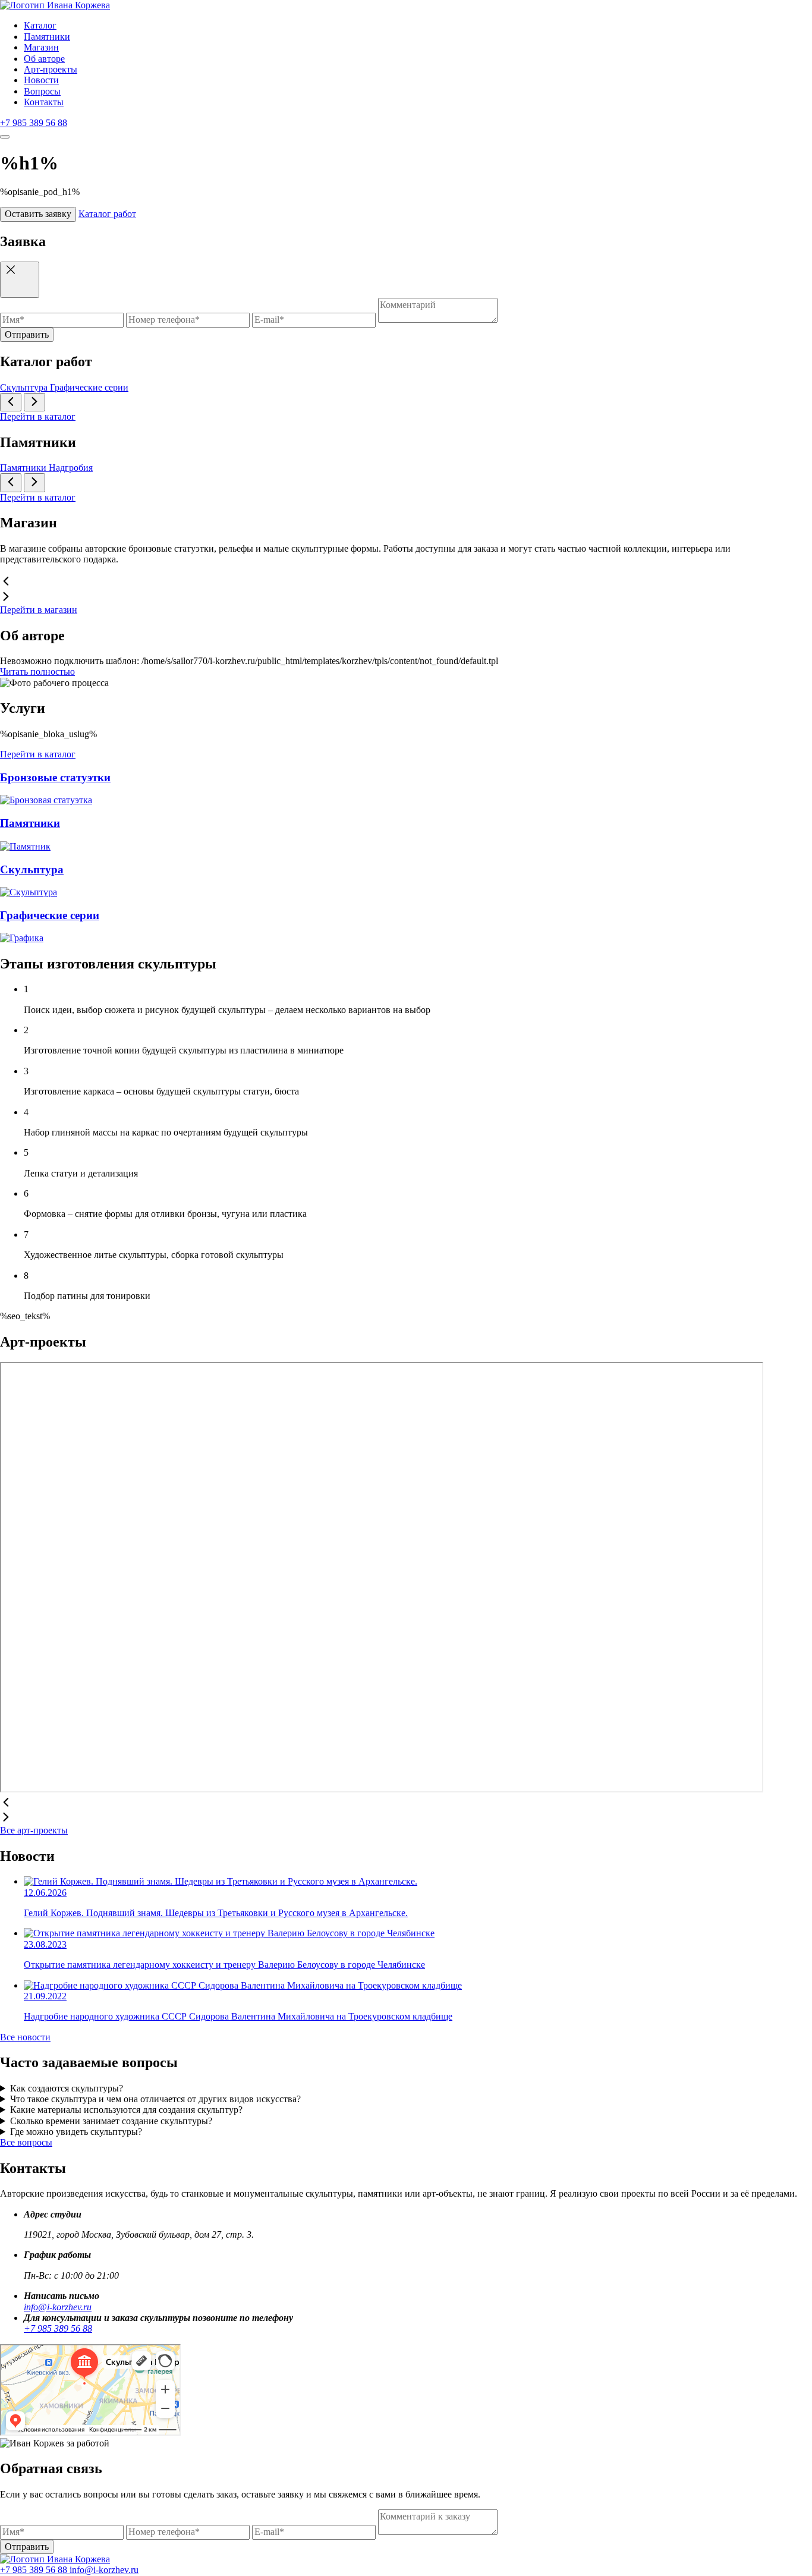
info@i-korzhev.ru (58, 2307)
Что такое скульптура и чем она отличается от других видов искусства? (155, 2099)
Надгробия (71, 468)
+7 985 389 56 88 (34, 123)
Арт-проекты (51, 69)
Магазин (41, 47)
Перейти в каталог (38, 416)
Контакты (44, 102)
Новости (41, 80)
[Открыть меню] (5, 137)
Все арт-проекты (34, 1830)
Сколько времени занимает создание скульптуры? (111, 2121)
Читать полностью (37, 671)
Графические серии (89, 387)
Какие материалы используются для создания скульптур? (126, 2110)
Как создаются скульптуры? (67, 2088)
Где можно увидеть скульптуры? (76, 2132)
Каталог (40, 25)
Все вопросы (26, 2142)
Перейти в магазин (39, 610)
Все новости (25, 2037)
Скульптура (25, 387)
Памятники (47, 37)
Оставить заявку (38, 214)
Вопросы (42, 91)
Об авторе (44, 59)
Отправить (27, 334)
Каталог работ (107, 214)
